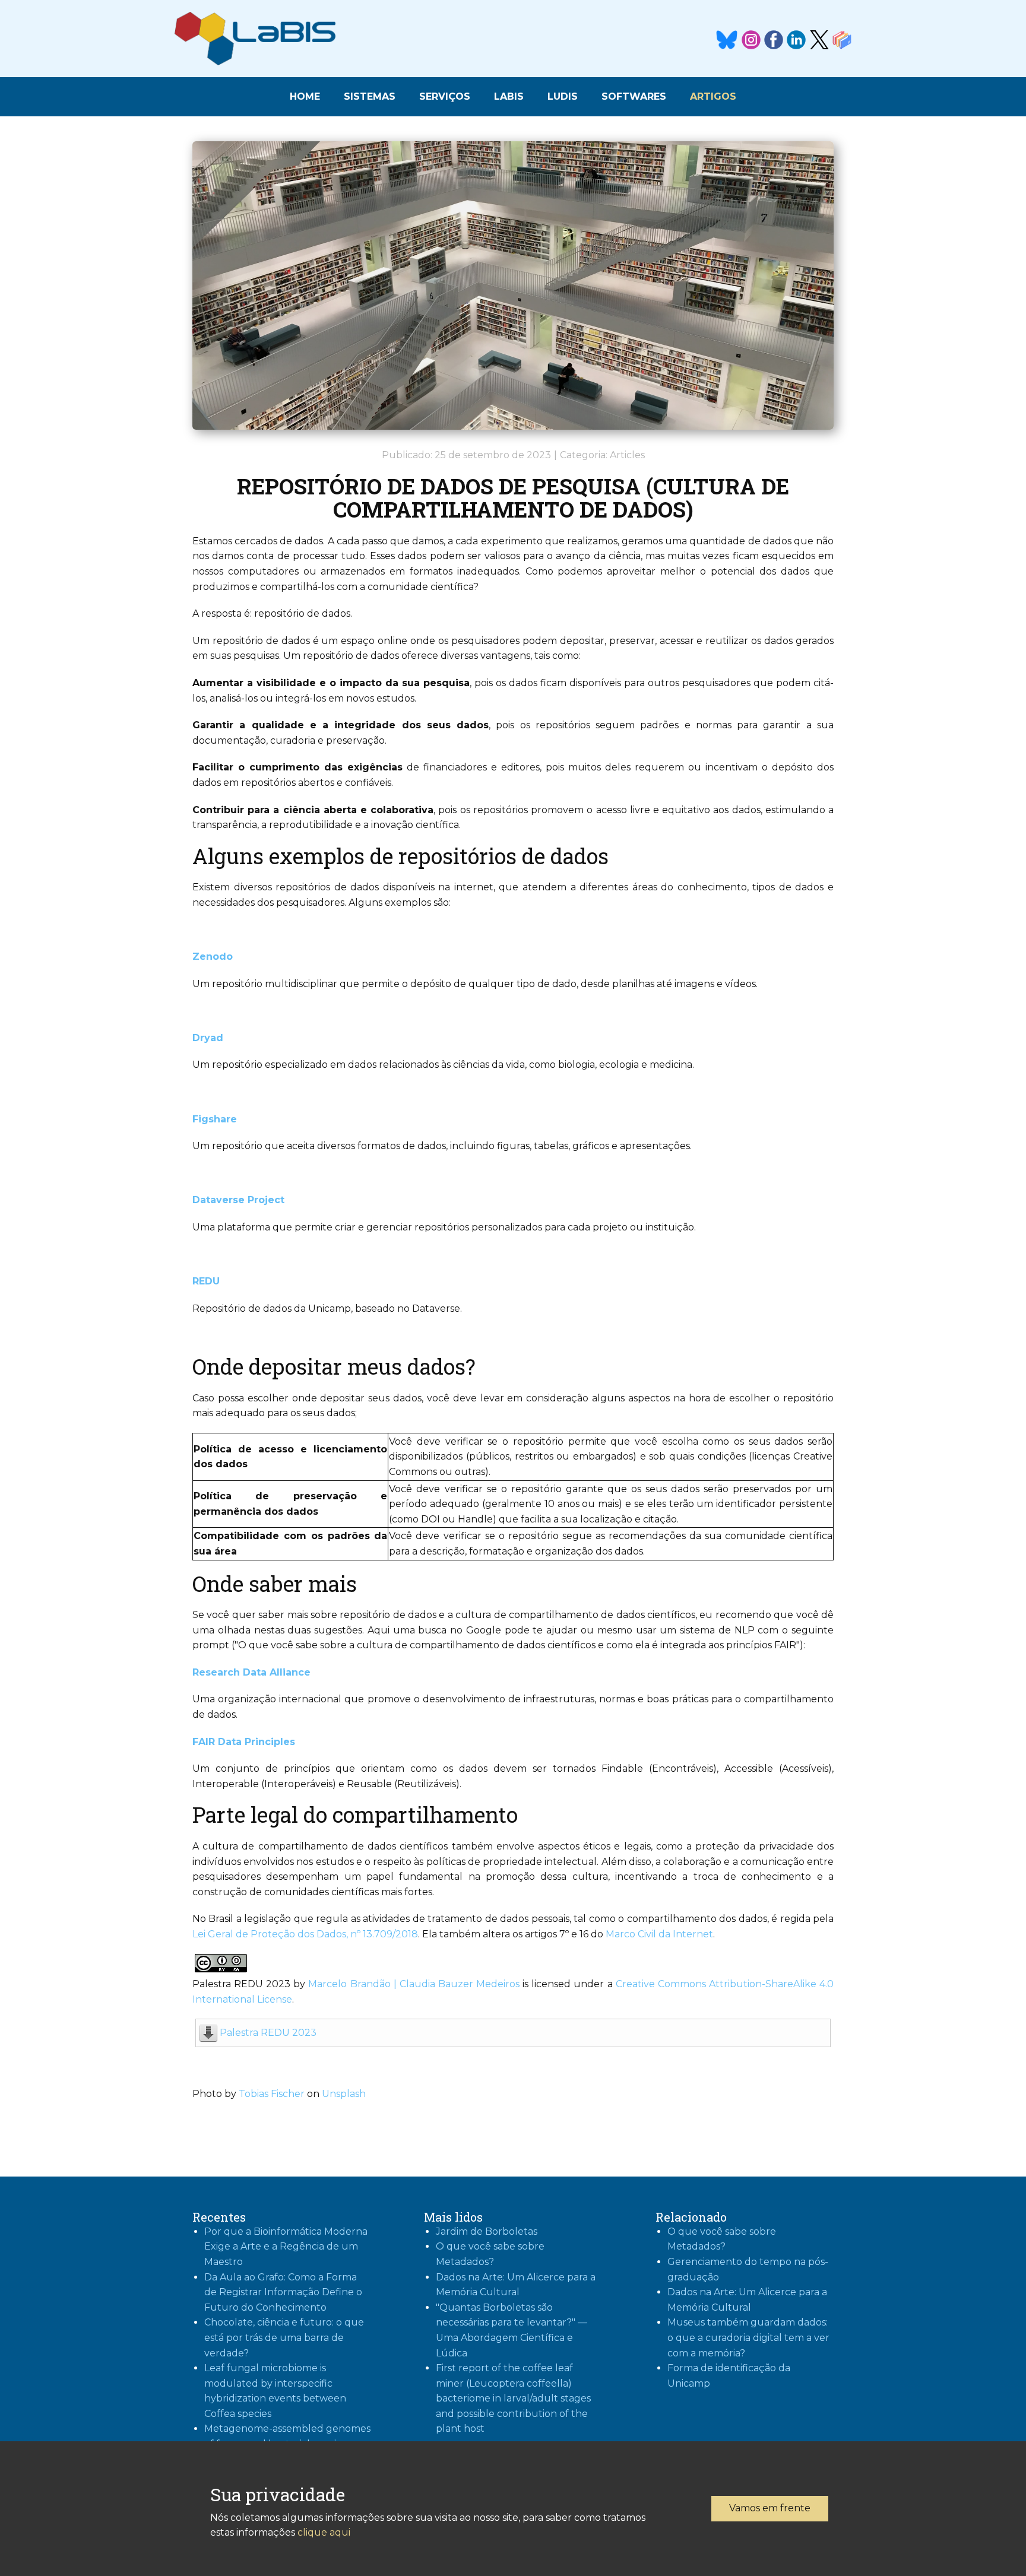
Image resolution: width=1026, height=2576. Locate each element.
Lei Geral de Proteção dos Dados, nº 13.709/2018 (305, 1934)
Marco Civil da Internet (658, 1934)
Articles (627, 455)
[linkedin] (796, 40)
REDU (206, 1281)
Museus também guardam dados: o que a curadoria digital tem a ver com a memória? (748, 2337)
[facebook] (774, 40)
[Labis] (255, 39)
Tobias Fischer (272, 2094)
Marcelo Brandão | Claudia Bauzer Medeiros (414, 1984)
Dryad (208, 1038)
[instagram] (751, 40)
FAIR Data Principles (244, 1742)
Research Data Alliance (251, 1672)
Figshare (215, 1119)
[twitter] (819, 40)
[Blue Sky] (727, 40)
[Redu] (842, 40)
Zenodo (213, 957)
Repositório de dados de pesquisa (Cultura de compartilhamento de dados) (513, 498)
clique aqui (324, 2532)
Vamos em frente (770, 2508)
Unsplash (344, 2094)
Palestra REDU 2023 (268, 2033)
